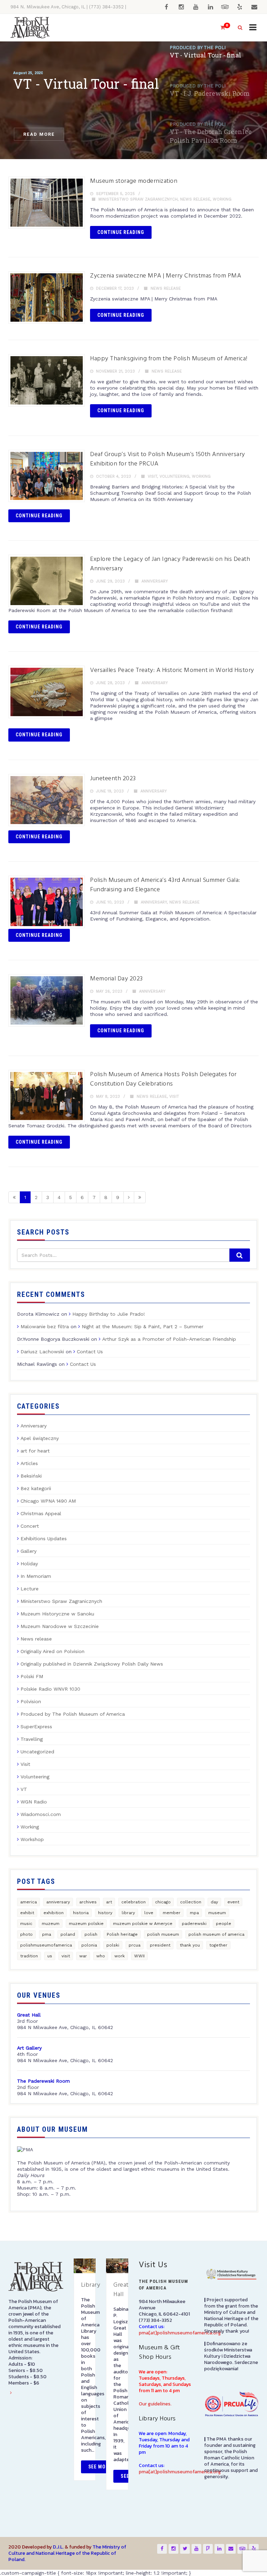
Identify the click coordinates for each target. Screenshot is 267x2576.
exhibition (54, 1913)
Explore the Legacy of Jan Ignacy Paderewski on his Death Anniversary (170, 564)
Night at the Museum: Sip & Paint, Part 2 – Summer (143, 1326)
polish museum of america (216, 1934)
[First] (14, 1197)
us (50, 1956)
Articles (29, 1463)
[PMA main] (30, 28)
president (160, 1945)
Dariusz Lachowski (42, 1352)
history (105, 1913)
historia (81, 1913)
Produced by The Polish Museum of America (73, 1714)
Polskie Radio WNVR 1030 (50, 1689)
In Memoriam (36, 1576)
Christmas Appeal (41, 1513)
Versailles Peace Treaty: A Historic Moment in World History (172, 670)
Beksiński (31, 1476)
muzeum (51, 1924)
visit (66, 1956)
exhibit (27, 1913)
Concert (30, 1526)
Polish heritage (122, 1934)
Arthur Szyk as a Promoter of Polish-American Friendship (169, 1339)
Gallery (29, 1551)
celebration (133, 1902)
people (224, 1924)
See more (100, 2467)
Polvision (31, 1701)
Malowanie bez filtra (45, 1326)
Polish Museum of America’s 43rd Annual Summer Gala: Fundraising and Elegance (165, 885)
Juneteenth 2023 (113, 779)
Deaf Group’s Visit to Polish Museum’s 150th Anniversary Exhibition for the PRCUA (168, 459)
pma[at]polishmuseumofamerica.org (180, 2333)
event (233, 1902)
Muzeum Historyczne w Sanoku (57, 1614)
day (214, 1902)
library (128, 1913)
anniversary (58, 1902)
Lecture (30, 1589)
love (149, 1913)
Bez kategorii (36, 1488)
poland (68, 1934)
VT (24, 1789)
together (218, 1945)
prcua (135, 1945)
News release (195, 199)
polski (113, 1945)
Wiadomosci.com (41, 1814)
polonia (89, 1945)
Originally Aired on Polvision (52, 1651)
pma (47, 1934)
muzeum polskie (86, 1924)
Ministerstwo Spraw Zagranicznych (138, 199)
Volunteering (175, 476)
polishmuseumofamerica (46, 1945)
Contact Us (90, 1352)
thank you (190, 1945)
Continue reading (121, 232)
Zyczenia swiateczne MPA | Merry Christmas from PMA (165, 276)
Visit (152, 476)
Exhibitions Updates (44, 1538)
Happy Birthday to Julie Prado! (109, 1314)
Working (222, 199)
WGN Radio (34, 1802)
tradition (29, 1956)
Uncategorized (37, 1752)
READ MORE (39, 134)
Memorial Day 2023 (116, 979)
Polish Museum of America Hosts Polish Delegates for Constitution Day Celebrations (163, 1079)
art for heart (35, 1451)
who (101, 1956)
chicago (163, 1902)
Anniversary (155, 581)
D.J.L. (58, 2547)
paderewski (194, 1924)
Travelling (32, 1739)
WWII (139, 1956)
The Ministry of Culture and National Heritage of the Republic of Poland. (67, 2553)
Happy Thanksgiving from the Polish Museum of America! (169, 359)
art (109, 1902)
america (29, 1902)
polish (91, 1934)
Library (91, 2285)
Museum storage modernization (134, 181)
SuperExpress (36, 1727)
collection (191, 1902)
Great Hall (121, 2290)
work (120, 1956)
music (26, 1924)
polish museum (163, 1934)
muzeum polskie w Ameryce (143, 1924)
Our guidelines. (155, 2404)
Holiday (29, 1564)
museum (217, 1913)
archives (88, 1902)
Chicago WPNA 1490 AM (48, 1501)
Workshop (32, 1839)
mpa (194, 1913)
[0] (220, 28)
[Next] (129, 1197)
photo (26, 1934)
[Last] (140, 1197)
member (172, 1913)
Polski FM (32, 1676)
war (83, 1956)
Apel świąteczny (40, 1438)
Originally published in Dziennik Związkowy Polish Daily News (92, 1664)
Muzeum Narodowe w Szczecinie (60, 1626)
